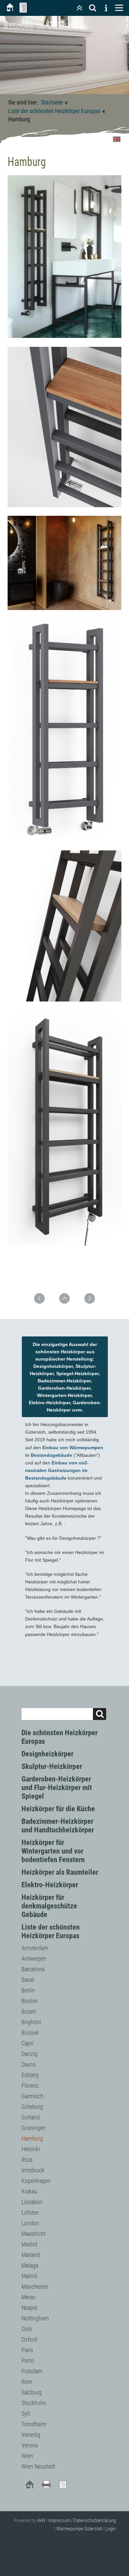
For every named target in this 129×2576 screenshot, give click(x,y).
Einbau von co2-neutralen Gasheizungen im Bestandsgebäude (57, 1470)
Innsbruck (33, 2170)
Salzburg (32, 2392)
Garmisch (33, 2096)
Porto (28, 2361)
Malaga (30, 2265)
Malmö (29, 2276)
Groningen (34, 2128)
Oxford (29, 2339)
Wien (27, 2456)
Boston (30, 2001)
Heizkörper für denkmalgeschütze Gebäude (49, 1906)
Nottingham (35, 2318)
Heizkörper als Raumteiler (60, 1872)
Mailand (31, 2255)
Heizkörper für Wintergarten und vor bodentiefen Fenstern (53, 1851)
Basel (28, 1980)
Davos (29, 2064)
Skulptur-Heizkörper (52, 1766)
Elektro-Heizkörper (50, 1885)
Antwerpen (34, 1959)
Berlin (28, 1990)
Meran (29, 2297)
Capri (27, 2043)
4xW (41, 2520)
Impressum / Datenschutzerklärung (82, 2520)
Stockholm (34, 2403)
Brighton (31, 2022)
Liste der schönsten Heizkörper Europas (54, 111)
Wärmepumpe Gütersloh (79, 2529)
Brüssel (30, 2033)
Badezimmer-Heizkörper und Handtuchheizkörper (58, 1826)
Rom (27, 2382)
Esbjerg (30, 2075)
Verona (30, 2445)
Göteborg (32, 2107)
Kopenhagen (36, 2181)
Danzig (29, 2054)
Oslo (27, 2329)
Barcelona (33, 1969)
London (30, 2223)
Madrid (29, 2244)
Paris (27, 2350)
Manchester (35, 2287)
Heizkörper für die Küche (58, 1809)
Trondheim (34, 2424)
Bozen (29, 2011)
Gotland (31, 2117)
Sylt (26, 2413)
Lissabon (32, 2202)
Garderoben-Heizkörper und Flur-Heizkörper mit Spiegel (57, 1788)
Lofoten (30, 2212)
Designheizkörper (47, 1754)
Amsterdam (35, 1948)
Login (111, 2529)
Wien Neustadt (38, 2466)
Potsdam (32, 2371)
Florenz (30, 2085)
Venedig (31, 2435)
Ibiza (27, 2160)
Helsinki (31, 2149)
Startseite (52, 102)
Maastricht (34, 2234)
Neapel (29, 2308)
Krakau (29, 2191)
